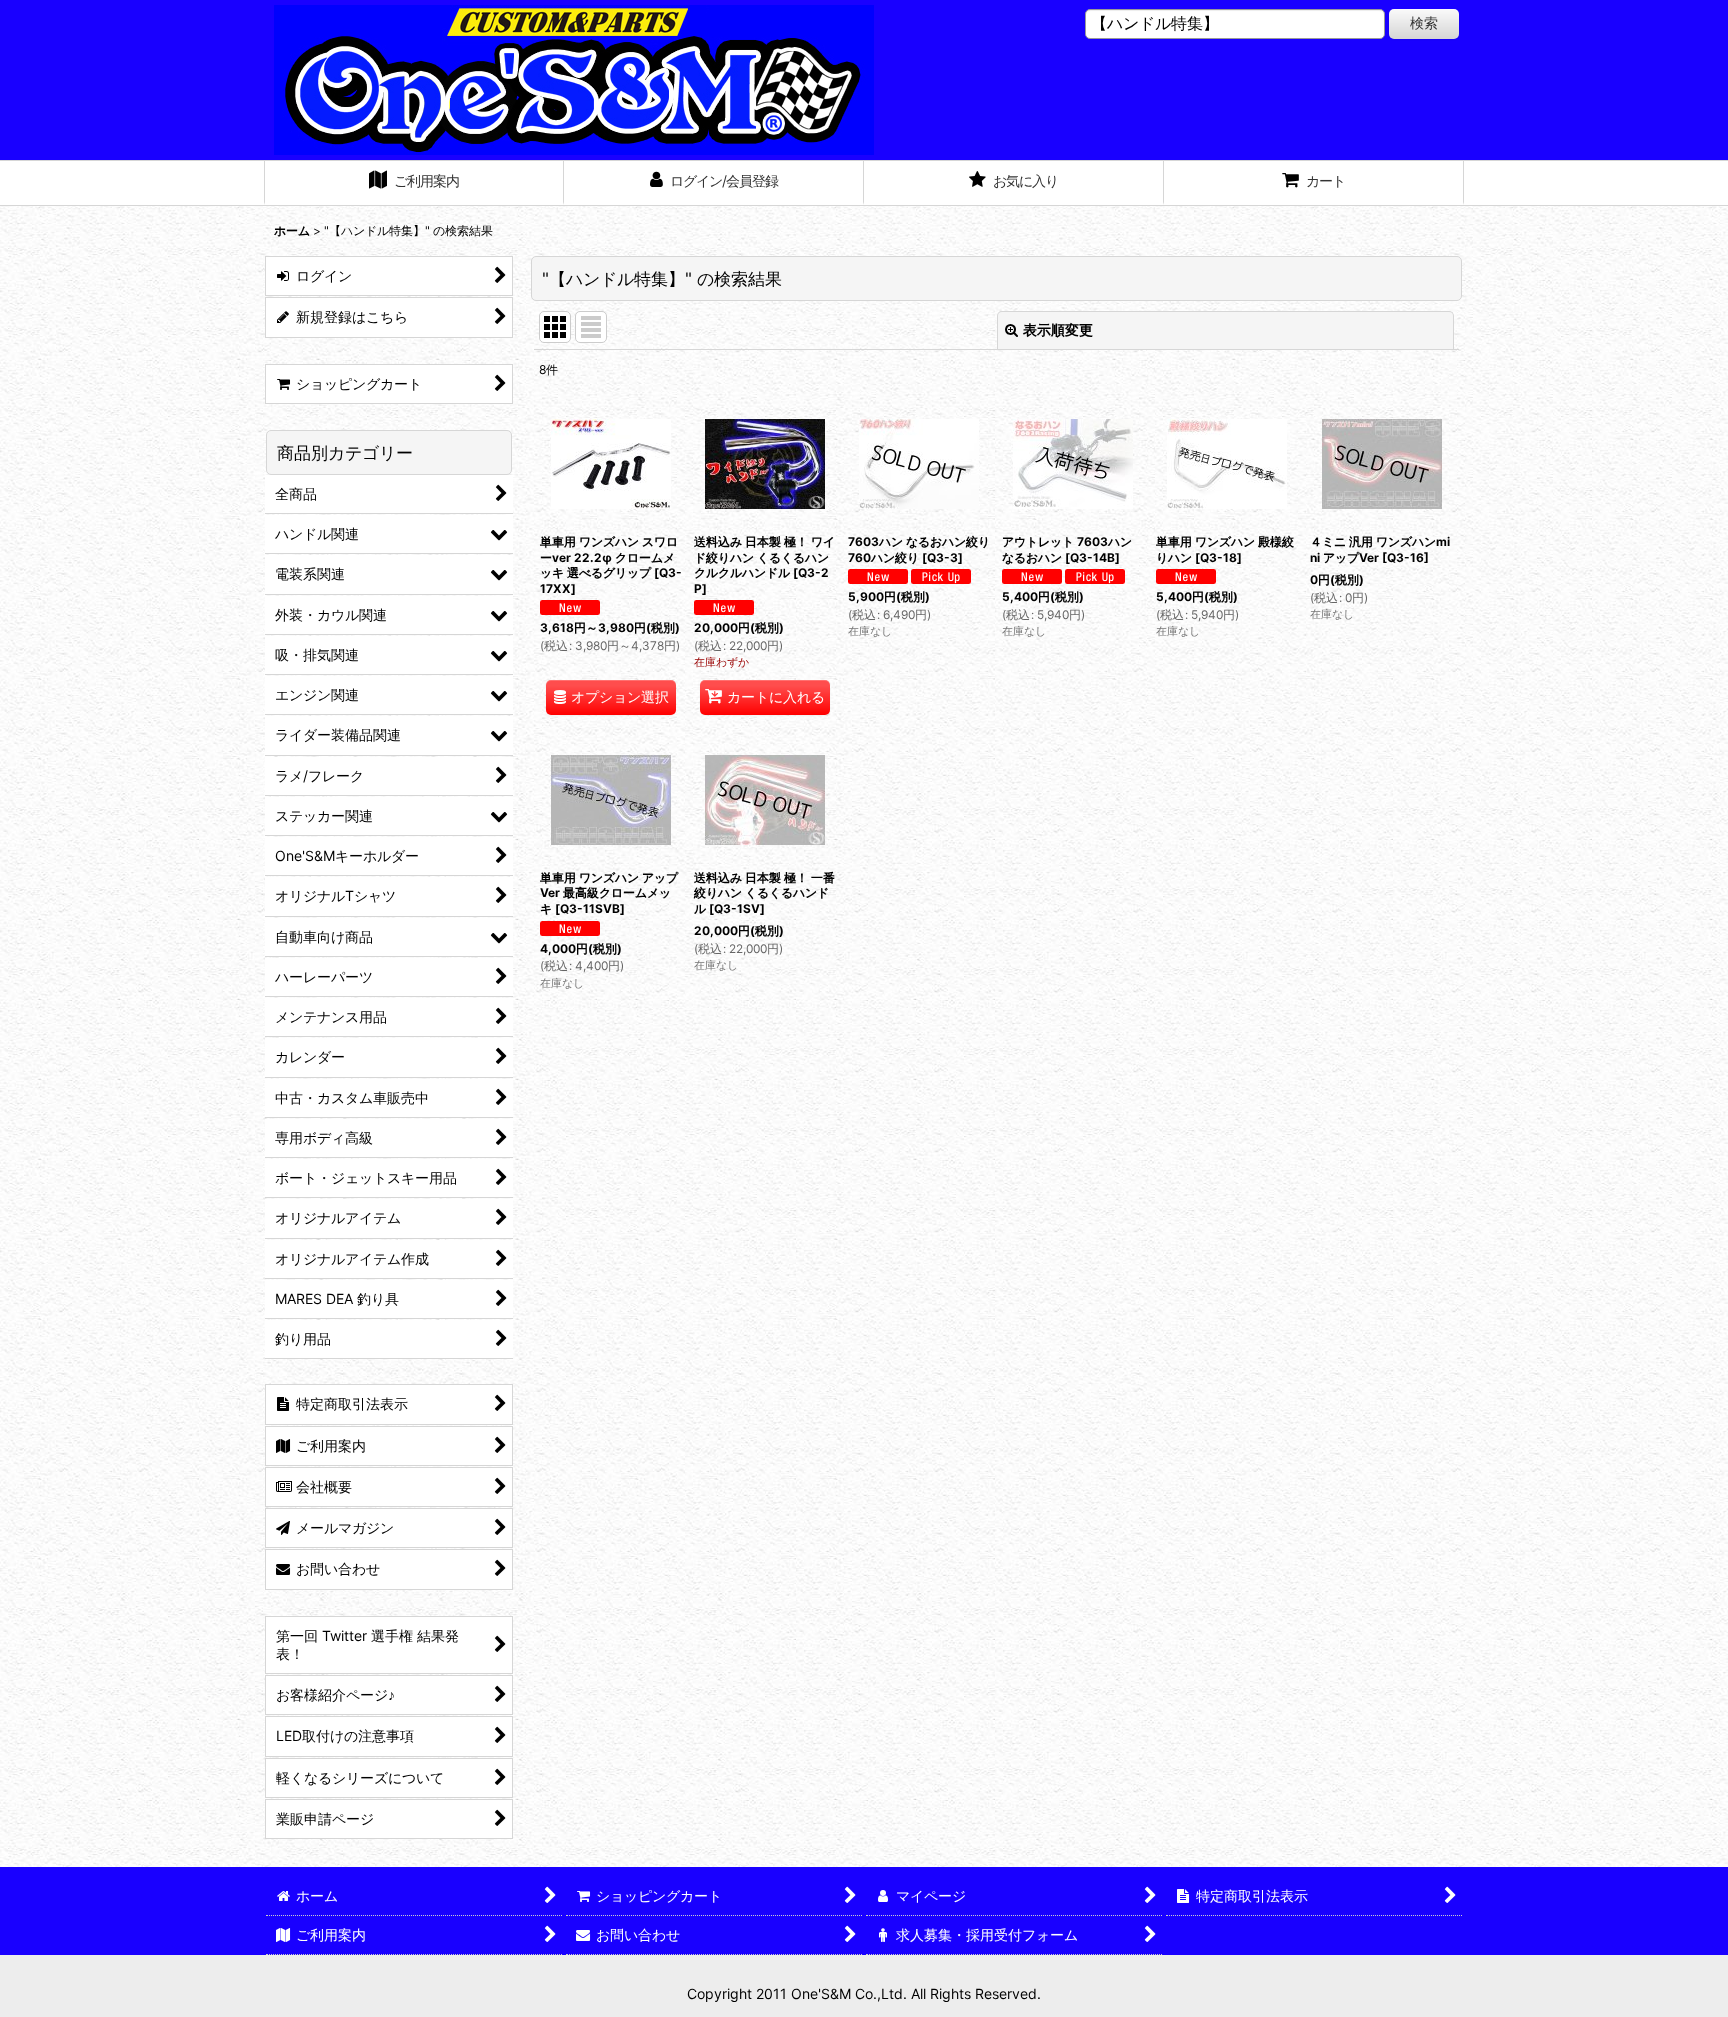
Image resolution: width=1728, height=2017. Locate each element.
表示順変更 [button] (1058, 329)
